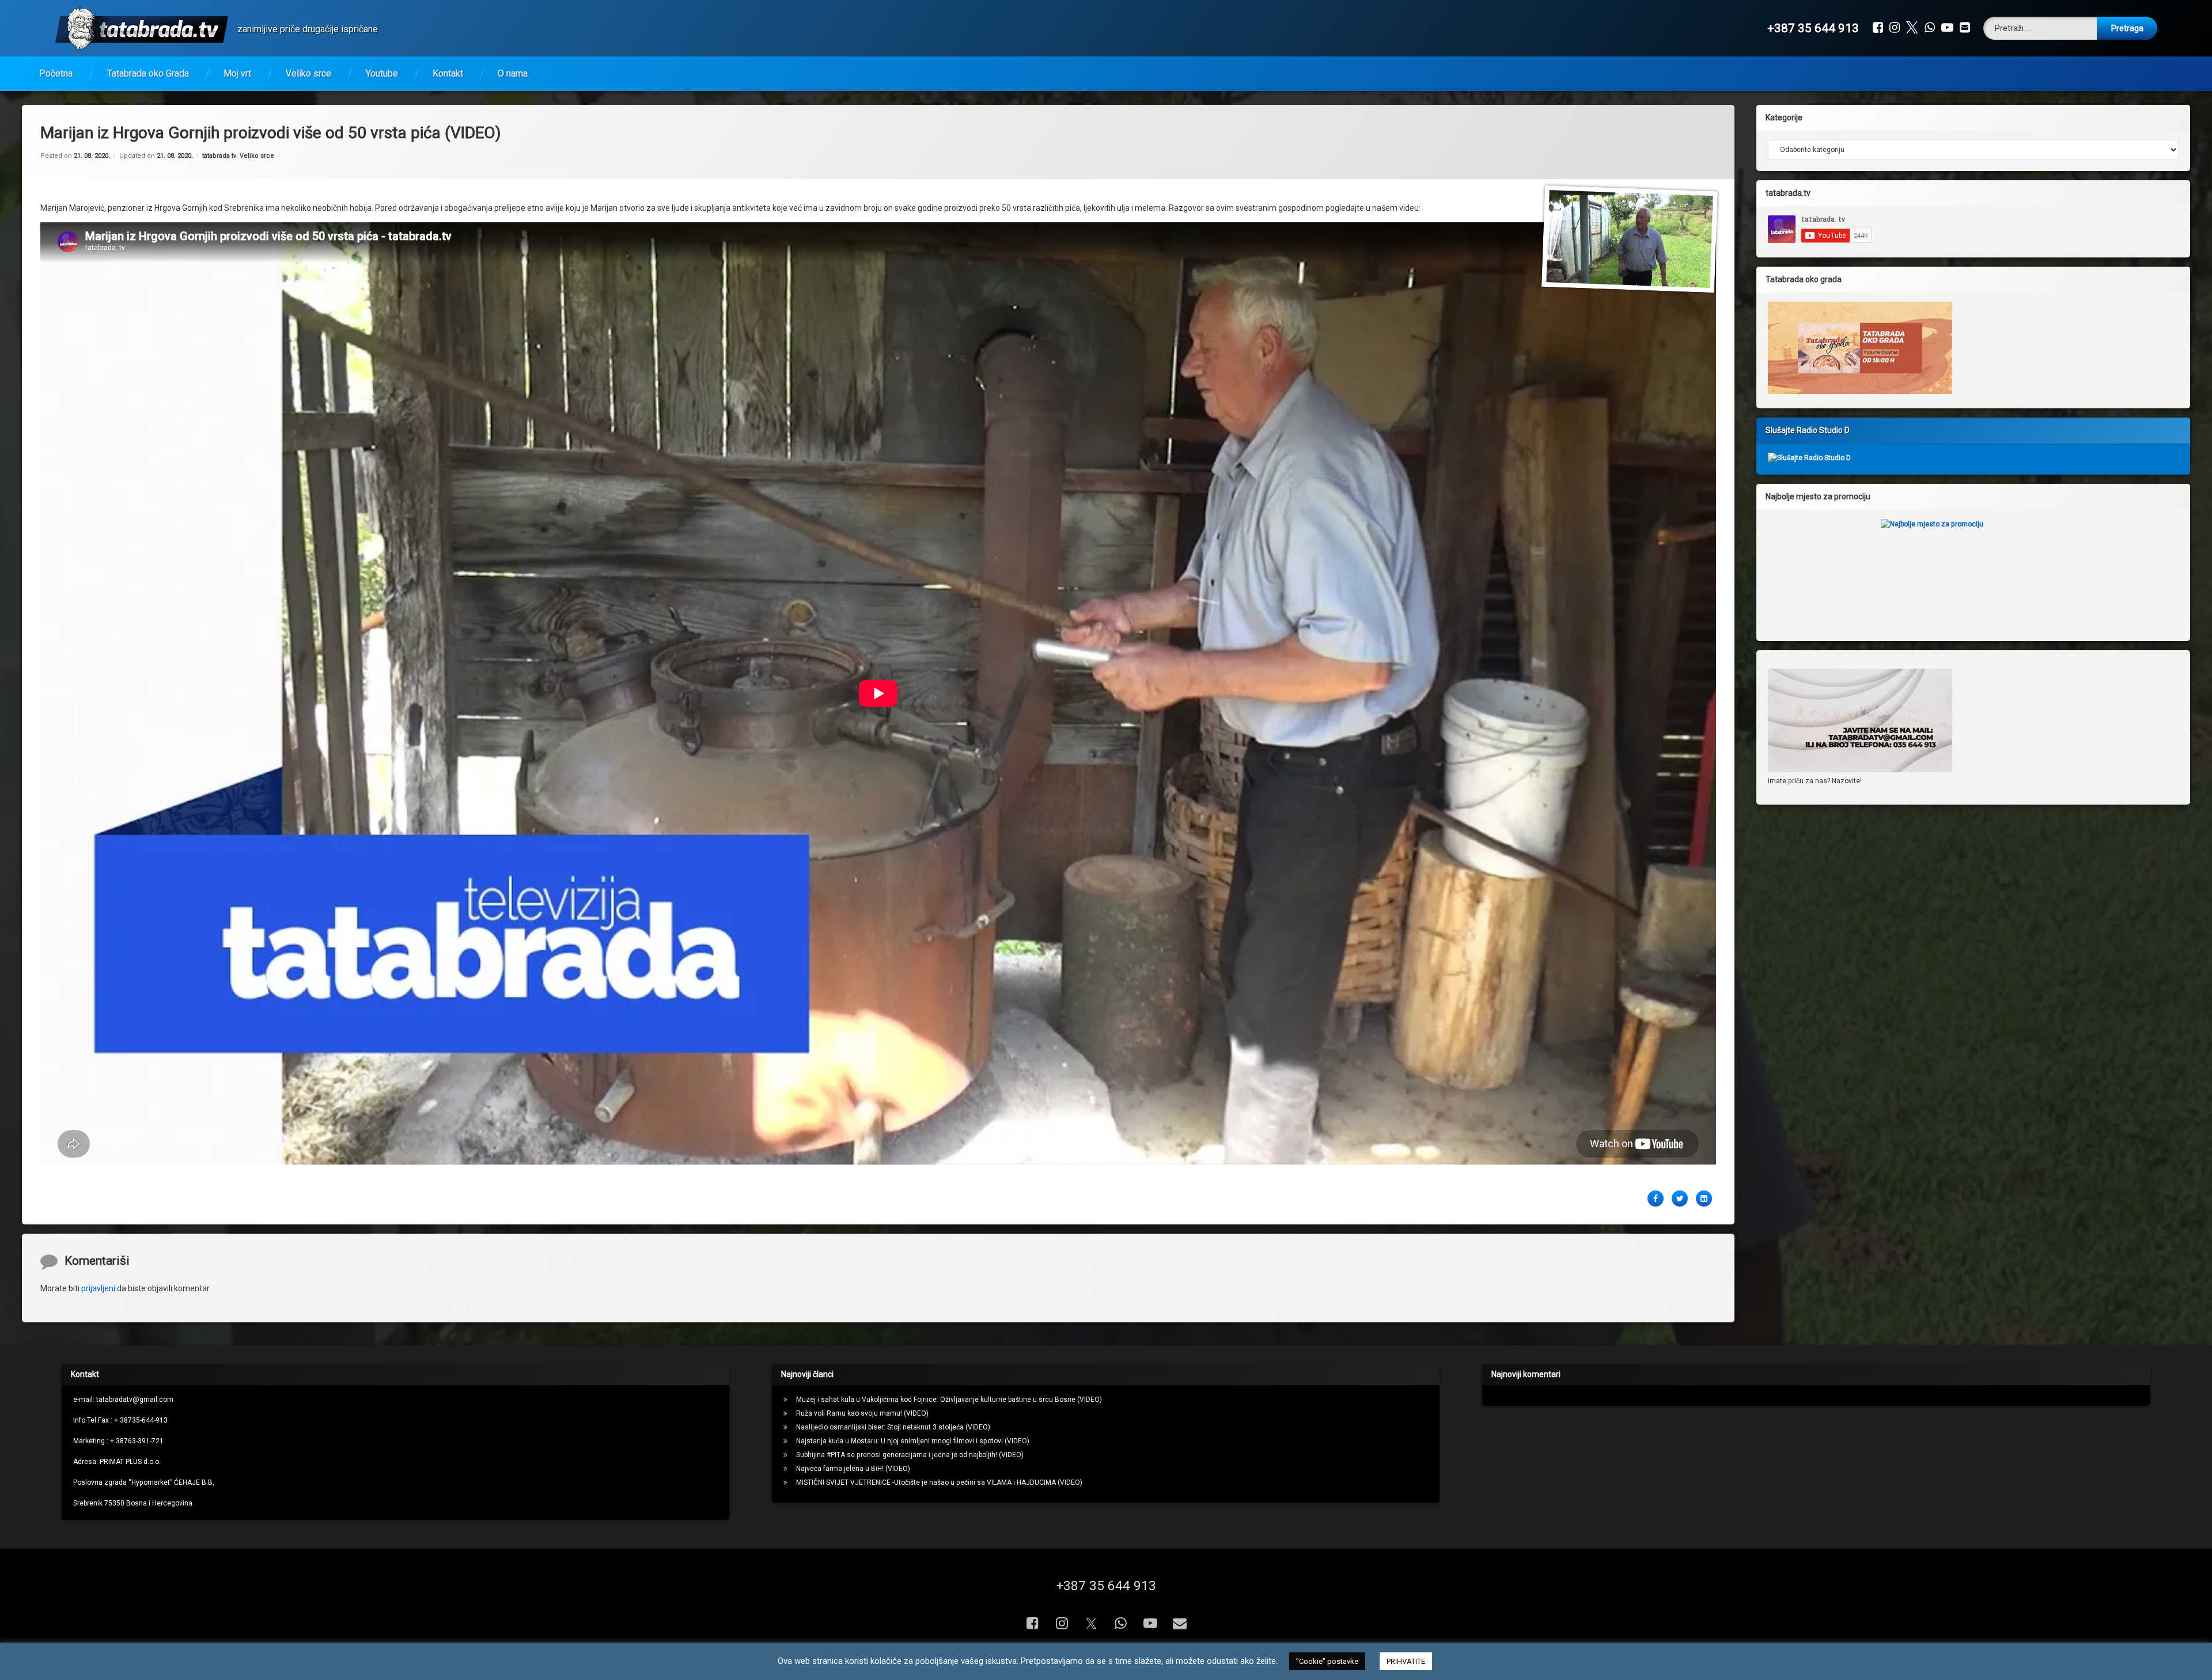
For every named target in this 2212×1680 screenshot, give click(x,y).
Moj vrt (237, 73)
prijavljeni (98, 1288)
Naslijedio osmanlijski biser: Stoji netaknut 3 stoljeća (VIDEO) (893, 1427)
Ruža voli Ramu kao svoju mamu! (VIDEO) (862, 1413)
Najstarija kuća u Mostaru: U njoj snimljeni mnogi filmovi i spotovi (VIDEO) (913, 1441)
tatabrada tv (219, 156)
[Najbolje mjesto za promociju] (1973, 571)
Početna (56, 73)
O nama (513, 73)
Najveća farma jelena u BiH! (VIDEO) (853, 1469)
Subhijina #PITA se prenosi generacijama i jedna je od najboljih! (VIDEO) (910, 1455)
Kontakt (448, 73)
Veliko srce (308, 73)
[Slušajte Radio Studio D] (1809, 458)
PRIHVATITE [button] (1406, 1661)
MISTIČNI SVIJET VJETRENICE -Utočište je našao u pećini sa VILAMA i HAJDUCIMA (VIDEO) (939, 1482)
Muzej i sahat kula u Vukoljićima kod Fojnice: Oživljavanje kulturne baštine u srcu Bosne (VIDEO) (949, 1400)
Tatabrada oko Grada (148, 73)
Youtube (382, 73)
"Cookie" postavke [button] (1327, 1661)
